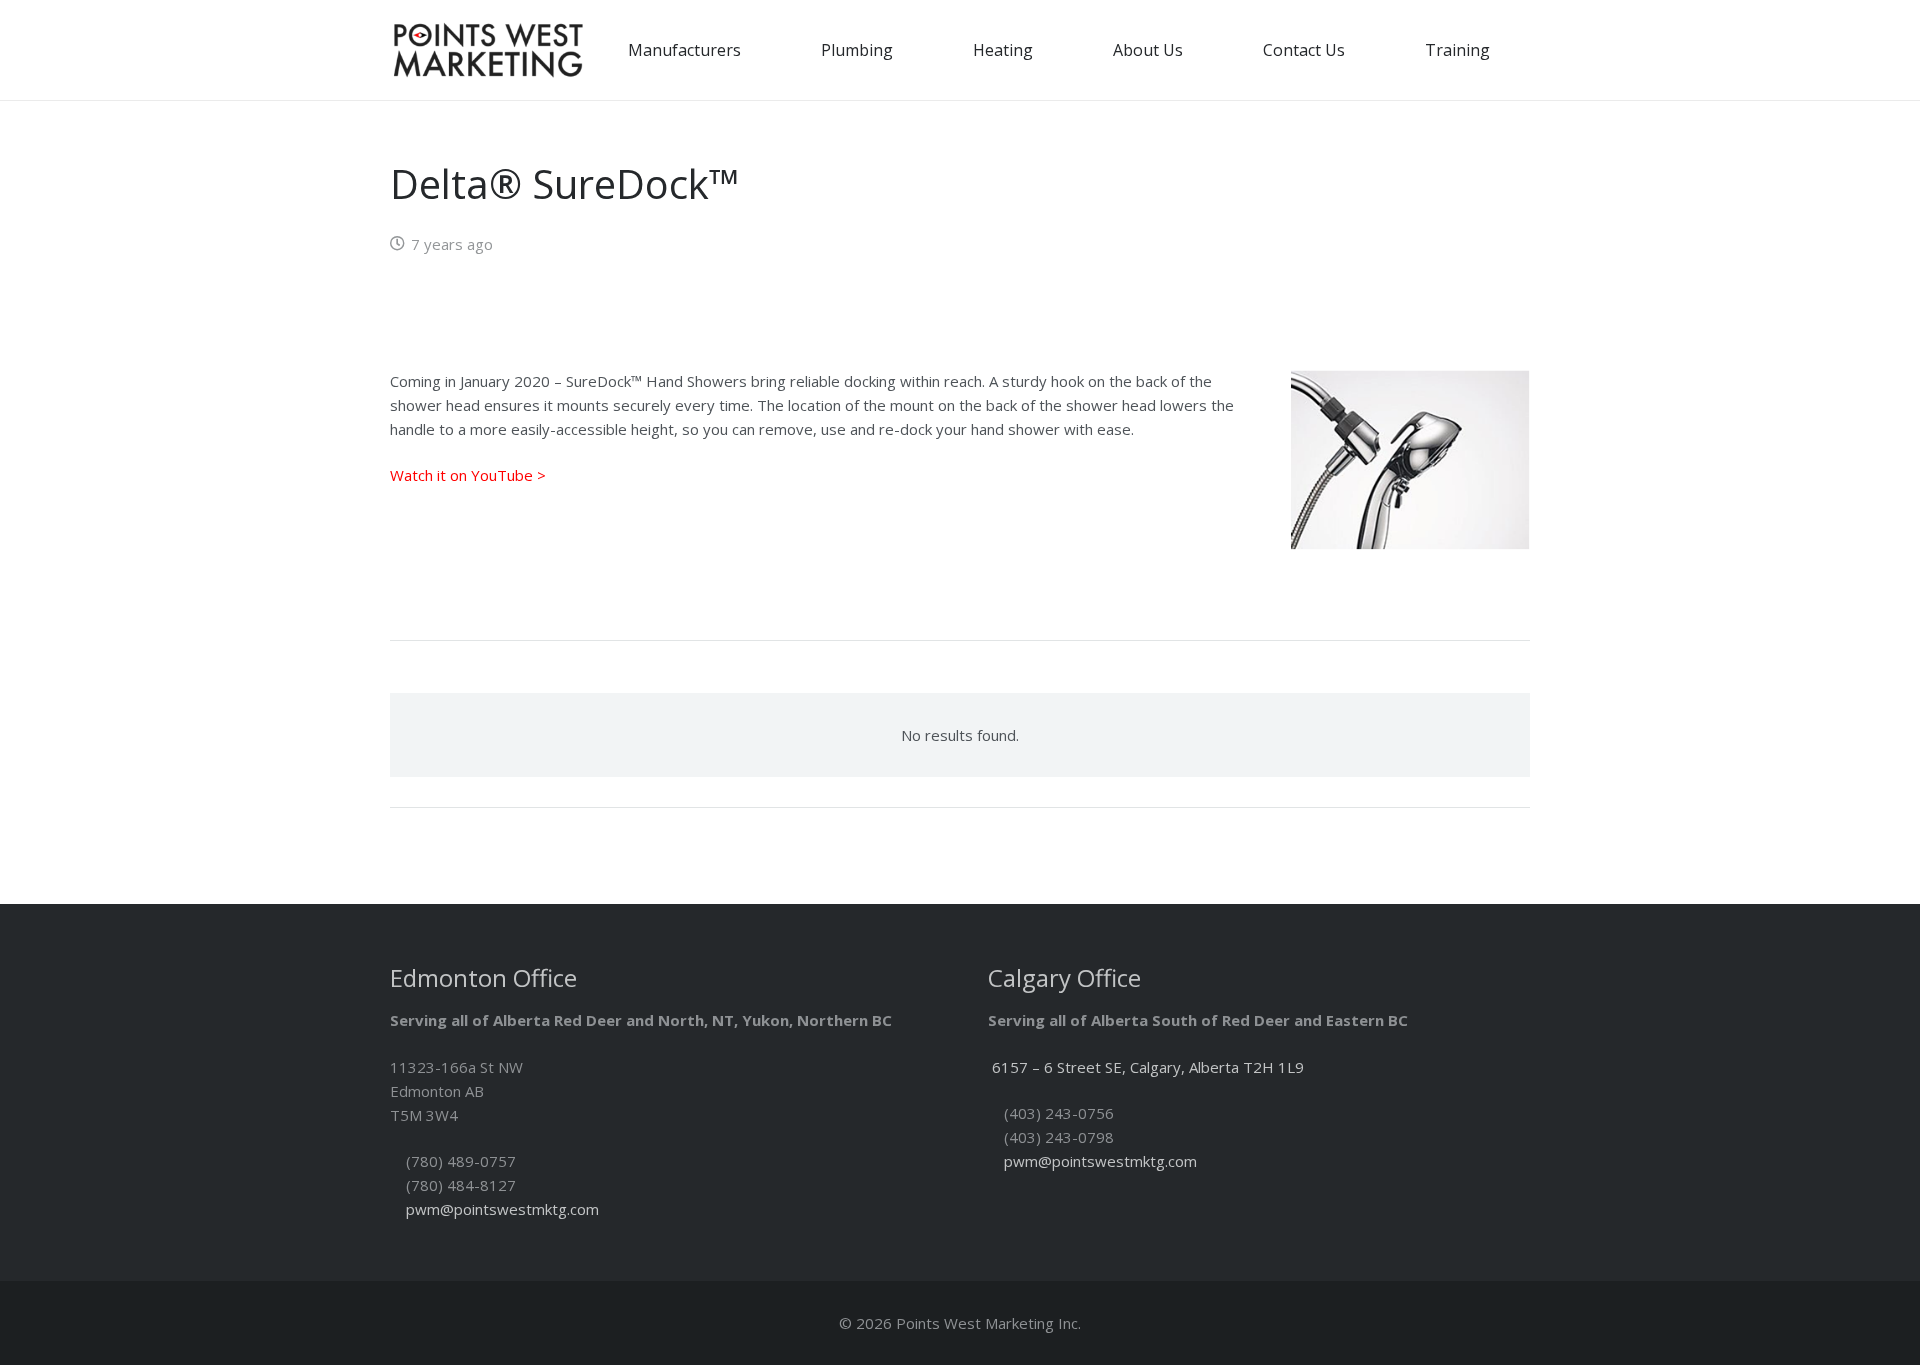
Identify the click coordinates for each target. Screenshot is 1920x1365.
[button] (755, 49)
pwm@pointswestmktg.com (502, 1209)
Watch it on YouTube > (468, 475)
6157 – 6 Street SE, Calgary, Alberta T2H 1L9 (1148, 1067)
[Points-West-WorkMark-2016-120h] (487, 50)
